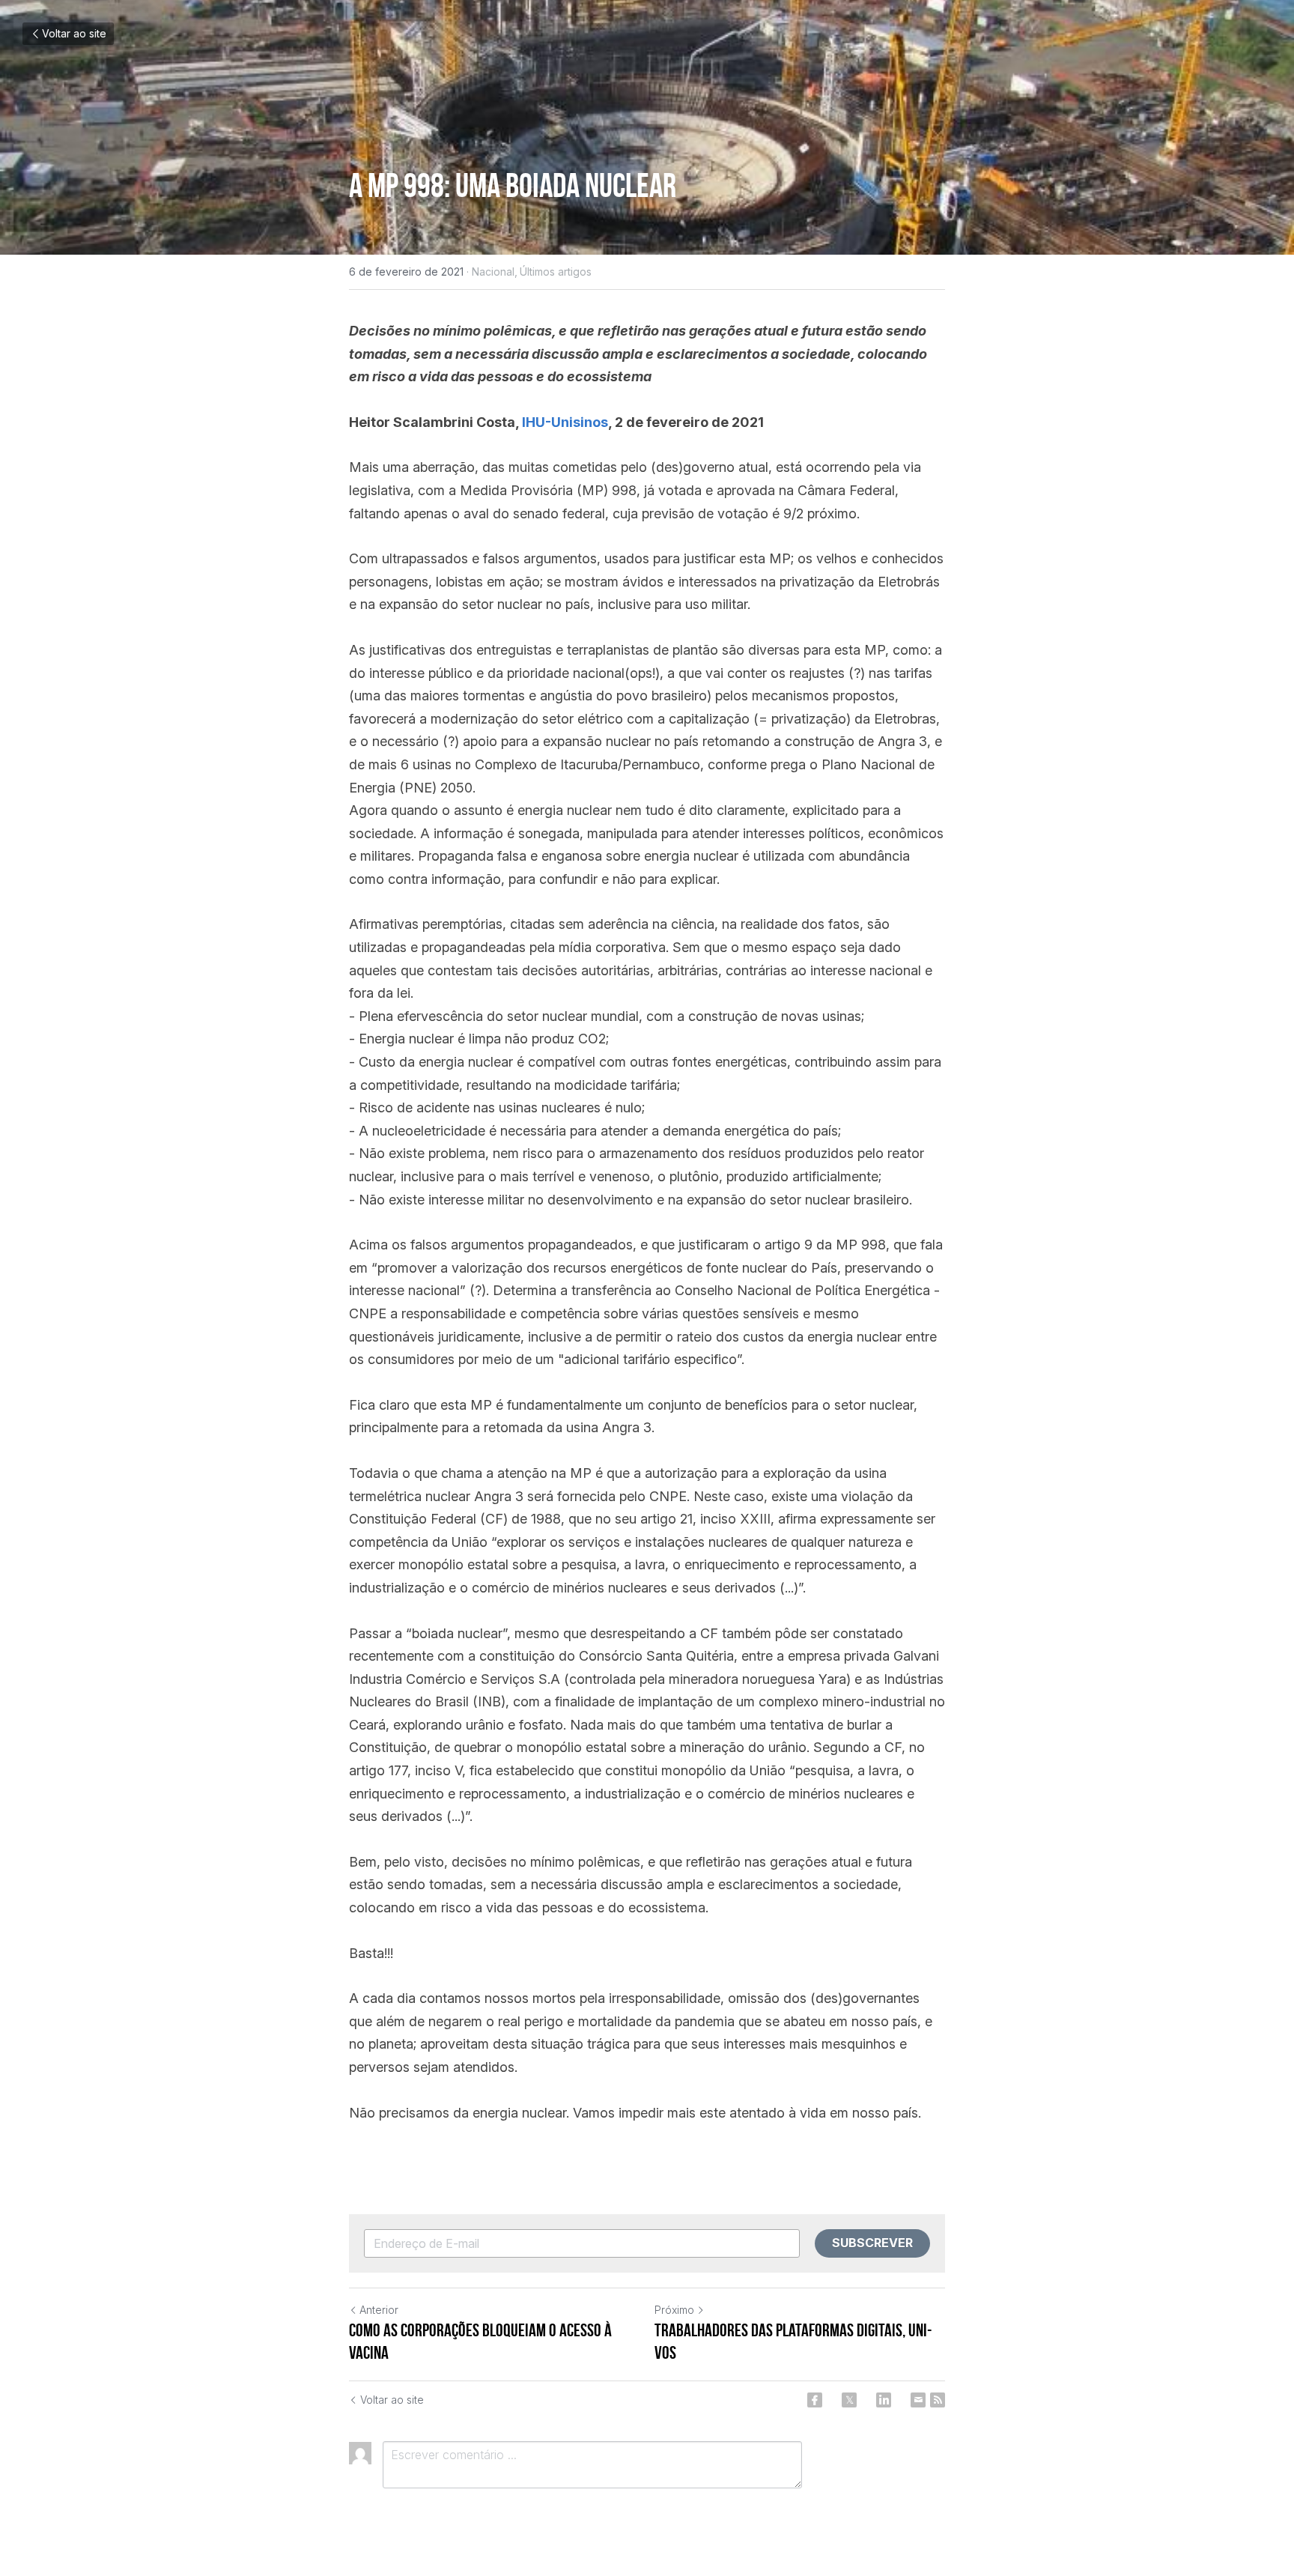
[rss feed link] (938, 2400)
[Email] (918, 2400)
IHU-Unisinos (565, 422)
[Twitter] (849, 2400)
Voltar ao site (74, 33)
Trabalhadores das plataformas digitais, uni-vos (793, 2342)
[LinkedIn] (884, 2400)
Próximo (674, 2310)
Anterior (379, 2310)
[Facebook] (815, 2400)
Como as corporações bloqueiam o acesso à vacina (480, 2342)
